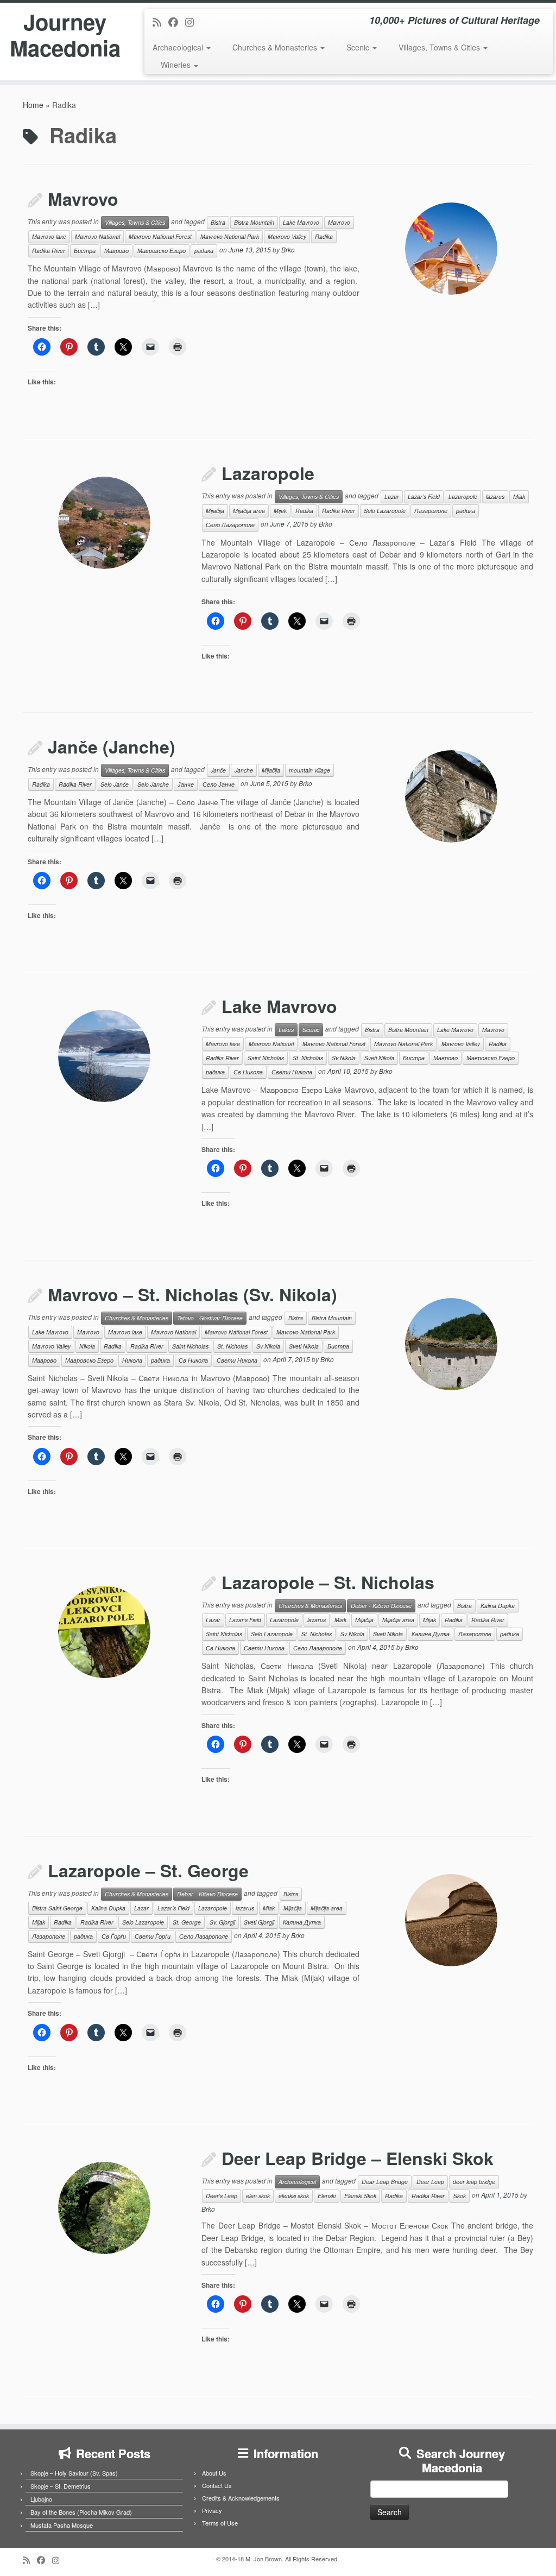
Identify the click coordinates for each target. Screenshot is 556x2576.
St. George (187, 1922)
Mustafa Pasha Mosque (62, 2525)
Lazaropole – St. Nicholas (328, 1582)
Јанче (186, 784)
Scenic (359, 47)
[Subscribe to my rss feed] (160, 22)
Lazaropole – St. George (148, 1870)
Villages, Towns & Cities (440, 47)
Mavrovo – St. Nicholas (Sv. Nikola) (192, 1294)
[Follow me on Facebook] (177, 22)
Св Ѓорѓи (114, 1936)
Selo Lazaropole (385, 511)
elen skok (258, 2196)
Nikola (87, 1346)
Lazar (392, 496)
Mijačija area (249, 511)
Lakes (286, 1030)
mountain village (309, 770)
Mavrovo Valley (287, 236)
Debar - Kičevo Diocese (381, 1606)
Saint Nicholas (266, 1058)
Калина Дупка (431, 1634)
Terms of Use (220, 2523)
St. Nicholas (308, 1058)
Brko (288, 249)
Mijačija (215, 511)
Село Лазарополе (230, 525)
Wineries (177, 65)
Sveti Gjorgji (259, 1922)
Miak (519, 496)
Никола (132, 1360)
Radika (324, 236)
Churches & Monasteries (276, 47)
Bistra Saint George (57, 1908)
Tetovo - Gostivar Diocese (210, 1318)
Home (33, 105)
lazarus (495, 496)
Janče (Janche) (112, 746)
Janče (218, 770)
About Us (214, 2473)
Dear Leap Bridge (385, 2182)
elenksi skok (294, 2196)
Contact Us (217, 2485)
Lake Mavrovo (301, 222)
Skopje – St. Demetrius (61, 2486)
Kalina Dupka (498, 1606)
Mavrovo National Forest (160, 236)
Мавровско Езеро (162, 251)
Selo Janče (115, 784)
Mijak (280, 511)
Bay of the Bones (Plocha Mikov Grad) (81, 2512)
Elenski (327, 2196)
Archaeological (179, 47)
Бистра (85, 251)
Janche (244, 770)
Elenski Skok (360, 2196)
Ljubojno (41, 2499)
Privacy (212, 2510)
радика (204, 251)
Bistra (218, 222)
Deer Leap (430, 2182)
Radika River (49, 251)
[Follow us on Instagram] (193, 22)
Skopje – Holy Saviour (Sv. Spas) (74, 2473)
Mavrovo (83, 199)
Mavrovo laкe (49, 236)
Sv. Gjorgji (222, 1922)
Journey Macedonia (65, 35)
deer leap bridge (474, 2182)
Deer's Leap (222, 2196)
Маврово (116, 251)
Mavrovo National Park (230, 236)
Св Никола (248, 1072)
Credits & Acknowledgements (241, 2498)
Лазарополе (431, 511)
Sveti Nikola (379, 1058)
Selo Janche (153, 784)
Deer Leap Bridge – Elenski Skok (358, 2158)
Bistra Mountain (254, 222)
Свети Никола (292, 1072)
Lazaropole (268, 473)
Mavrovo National (97, 236)
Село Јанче (219, 784)
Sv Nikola (344, 1058)
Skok (460, 2196)
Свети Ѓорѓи (153, 1936)
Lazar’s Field (424, 496)
